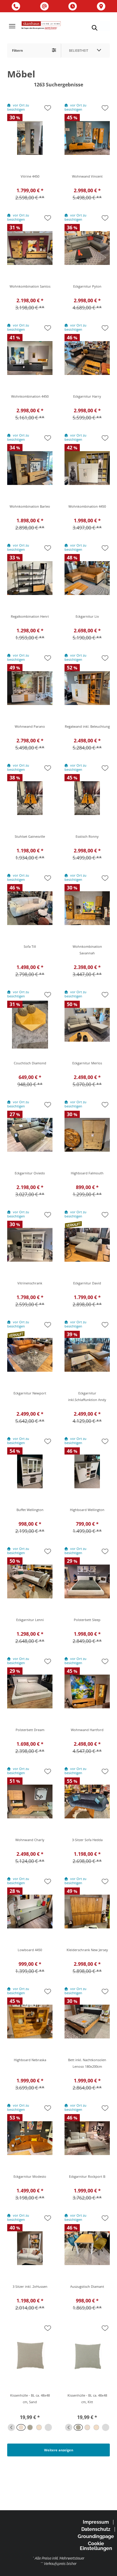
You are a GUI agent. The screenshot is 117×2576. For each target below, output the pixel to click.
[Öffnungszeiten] (73, 6)
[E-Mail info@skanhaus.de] (44, 6)
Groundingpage (96, 2536)
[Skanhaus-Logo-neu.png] (41, 26)
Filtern (17, 50)
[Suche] (94, 28)
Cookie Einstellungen (96, 2546)
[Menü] (12, 26)
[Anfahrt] (101, 6)
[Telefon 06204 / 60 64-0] (16, 6)
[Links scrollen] (11, 2427)
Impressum (96, 2522)
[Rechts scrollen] (48, 2427)
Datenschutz (96, 2529)
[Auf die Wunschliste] (48, 108)
